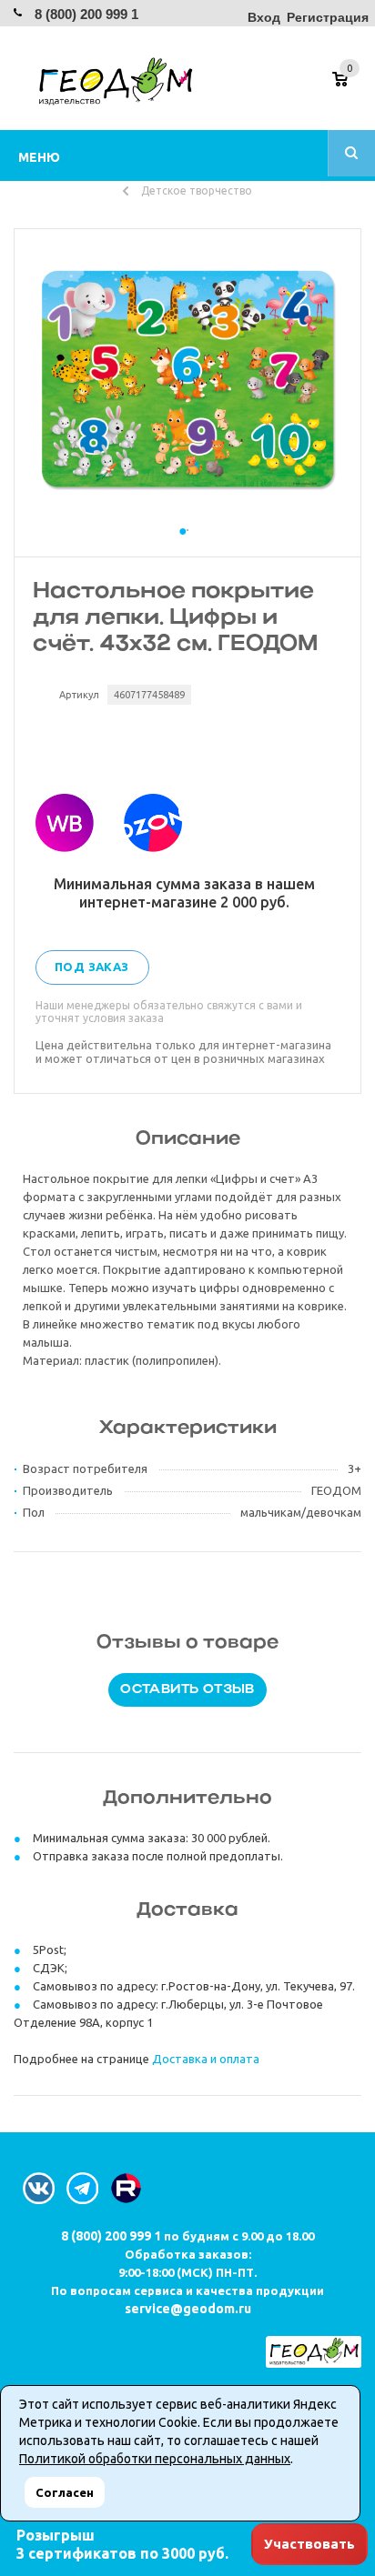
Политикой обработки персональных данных (155, 2459)
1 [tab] (187, 548)
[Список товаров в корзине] (349, 85)
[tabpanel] (187, 379)
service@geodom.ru (188, 2309)
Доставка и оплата (206, 2059)
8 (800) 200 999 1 (86, 14)
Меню (39, 157)
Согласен (65, 2492)
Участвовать (309, 2544)
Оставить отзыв (187, 1690)
